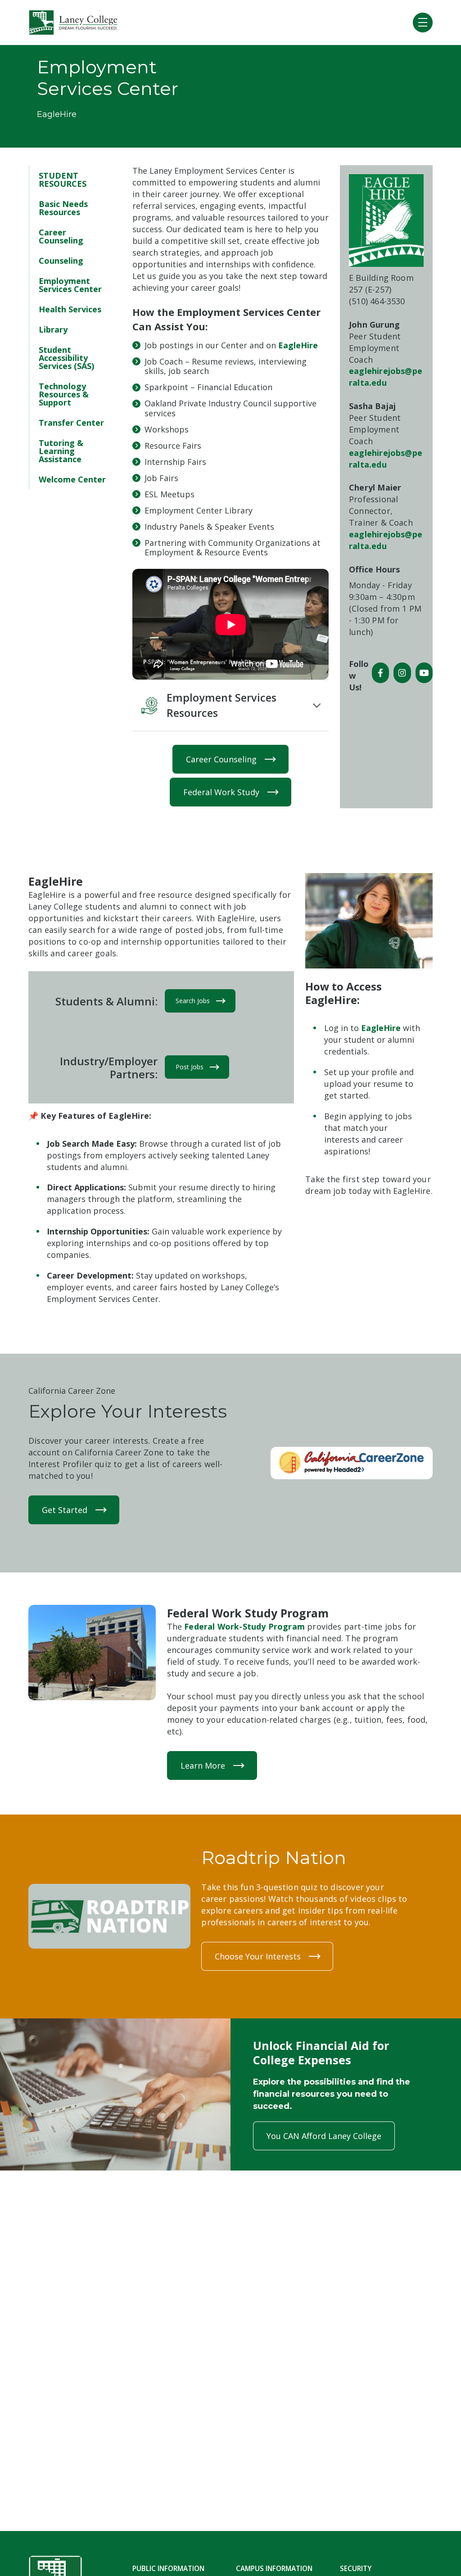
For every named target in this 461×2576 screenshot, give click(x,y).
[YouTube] (424, 673)
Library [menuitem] (53, 329)
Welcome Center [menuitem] (72, 479)
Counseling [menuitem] (61, 261)
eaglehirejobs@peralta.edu (386, 377)
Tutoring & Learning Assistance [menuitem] (61, 451)
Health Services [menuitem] (70, 309)
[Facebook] (380, 673)
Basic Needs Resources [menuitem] (63, 208)
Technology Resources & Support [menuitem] (64, 394)
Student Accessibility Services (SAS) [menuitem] (66, 358)
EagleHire (298, 345)
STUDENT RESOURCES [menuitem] (63, 180)
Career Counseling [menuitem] (61, 236)
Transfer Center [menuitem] (71, 423)
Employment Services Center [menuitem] (70, 285)
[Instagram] (402, 673)
